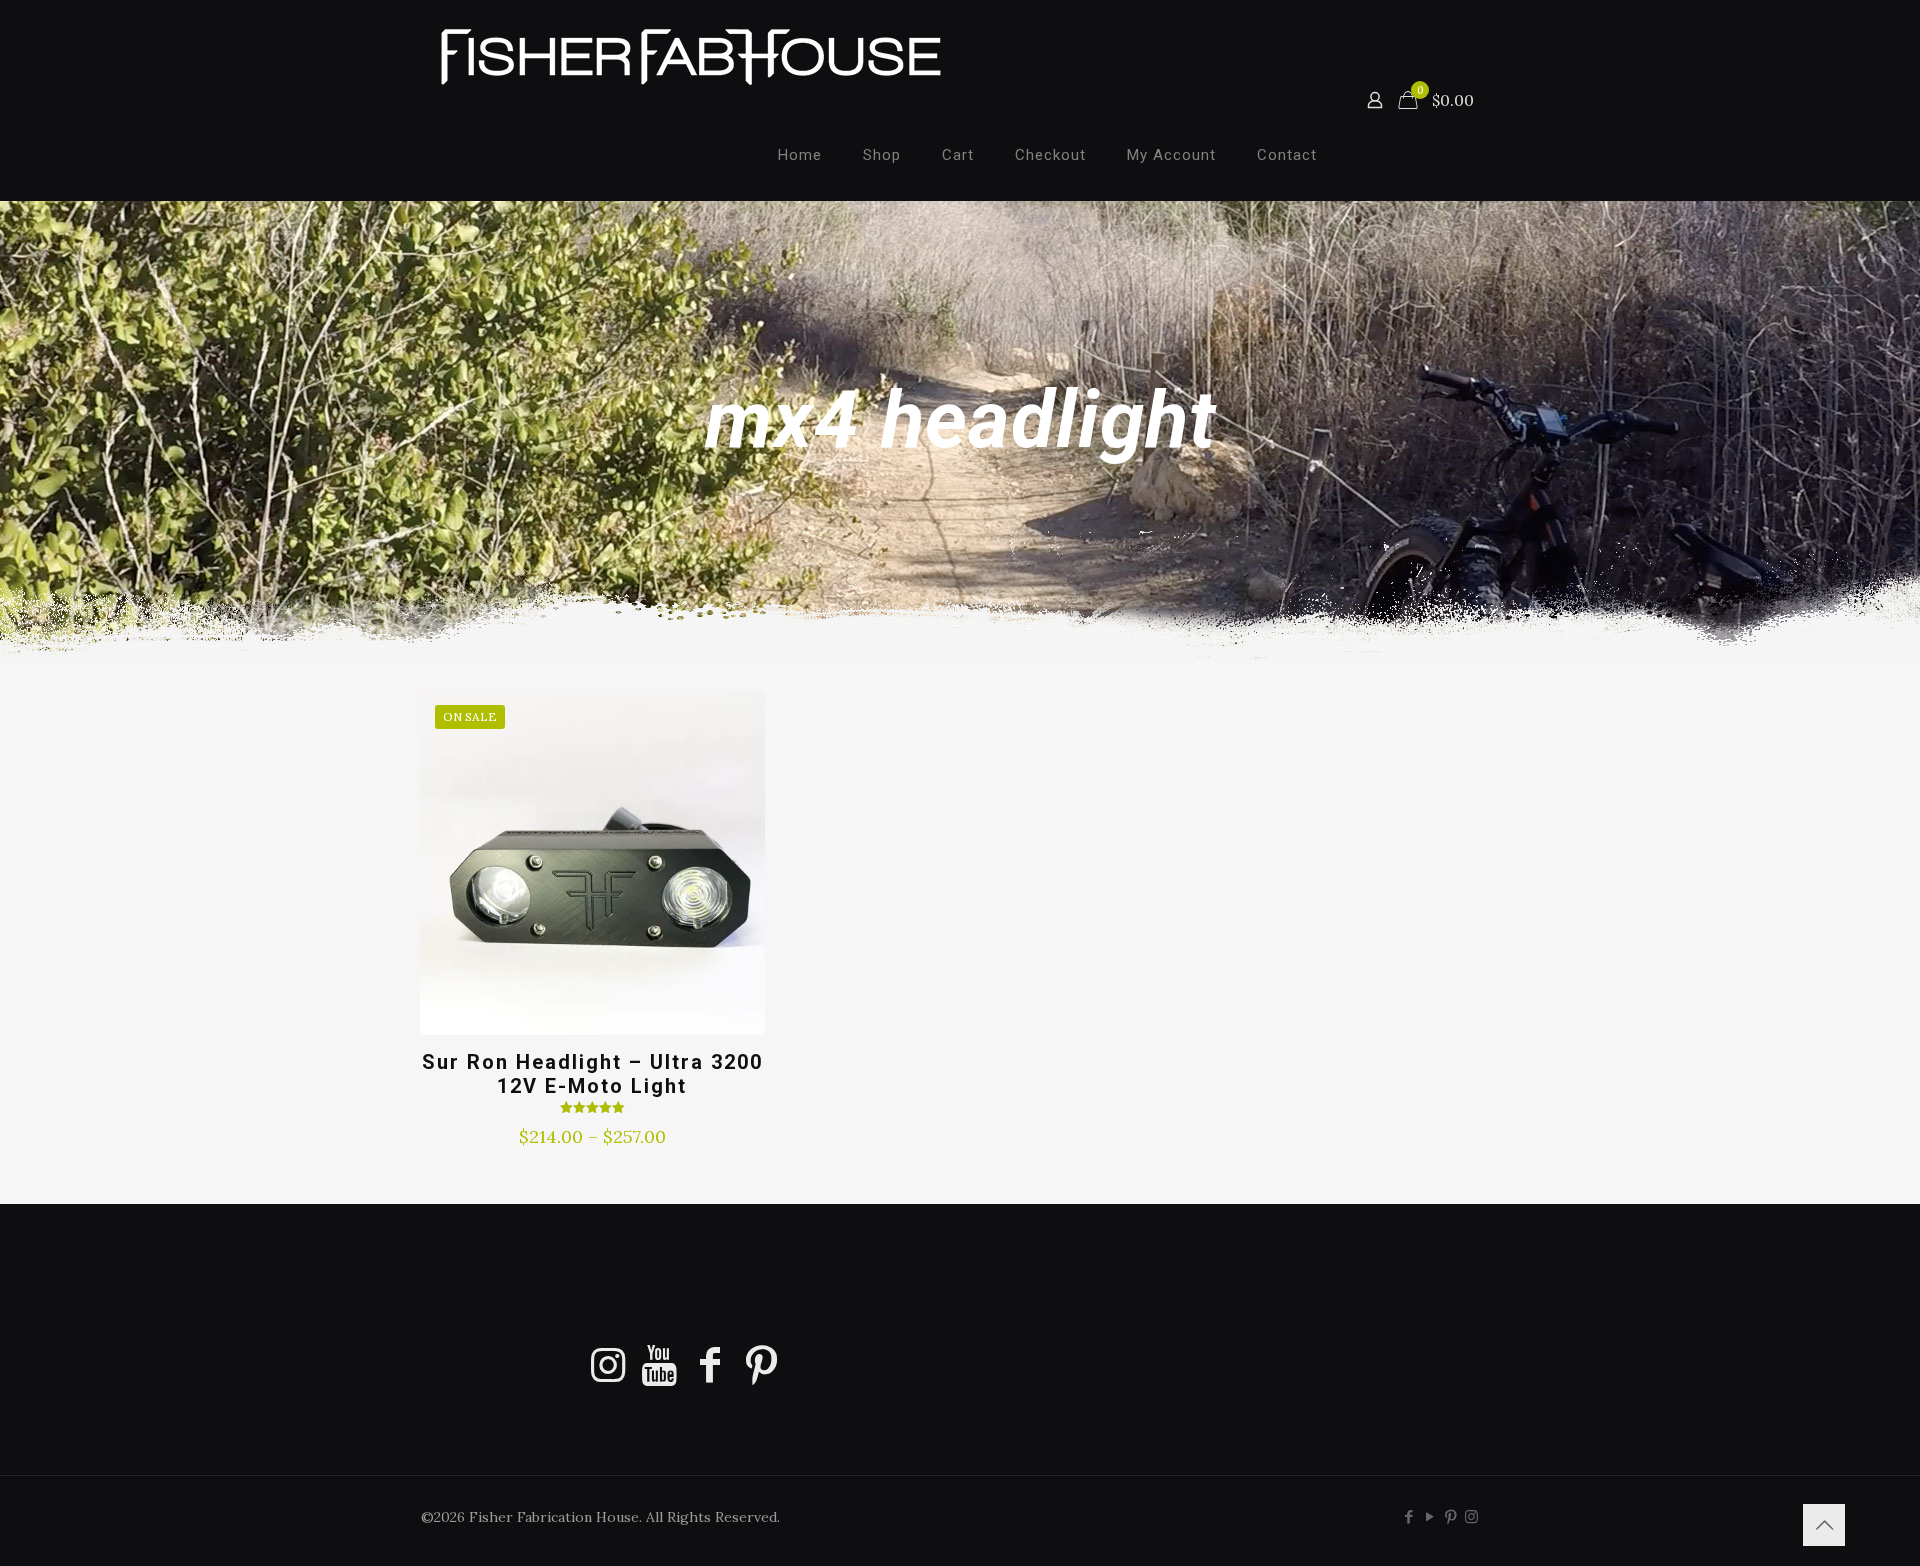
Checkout (1050, 155)
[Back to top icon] (1824, 1525)
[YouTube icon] (1429, 1516)
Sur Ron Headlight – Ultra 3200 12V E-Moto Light (592, 1074)
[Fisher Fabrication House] (691, 55)
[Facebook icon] (1408, 1516)
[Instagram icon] (1471, 1516)
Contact (1287, 155)
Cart (958, 155)
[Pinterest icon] (1450, 1516)
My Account (1171, 155)
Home (800, 155)
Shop (882, 155)
